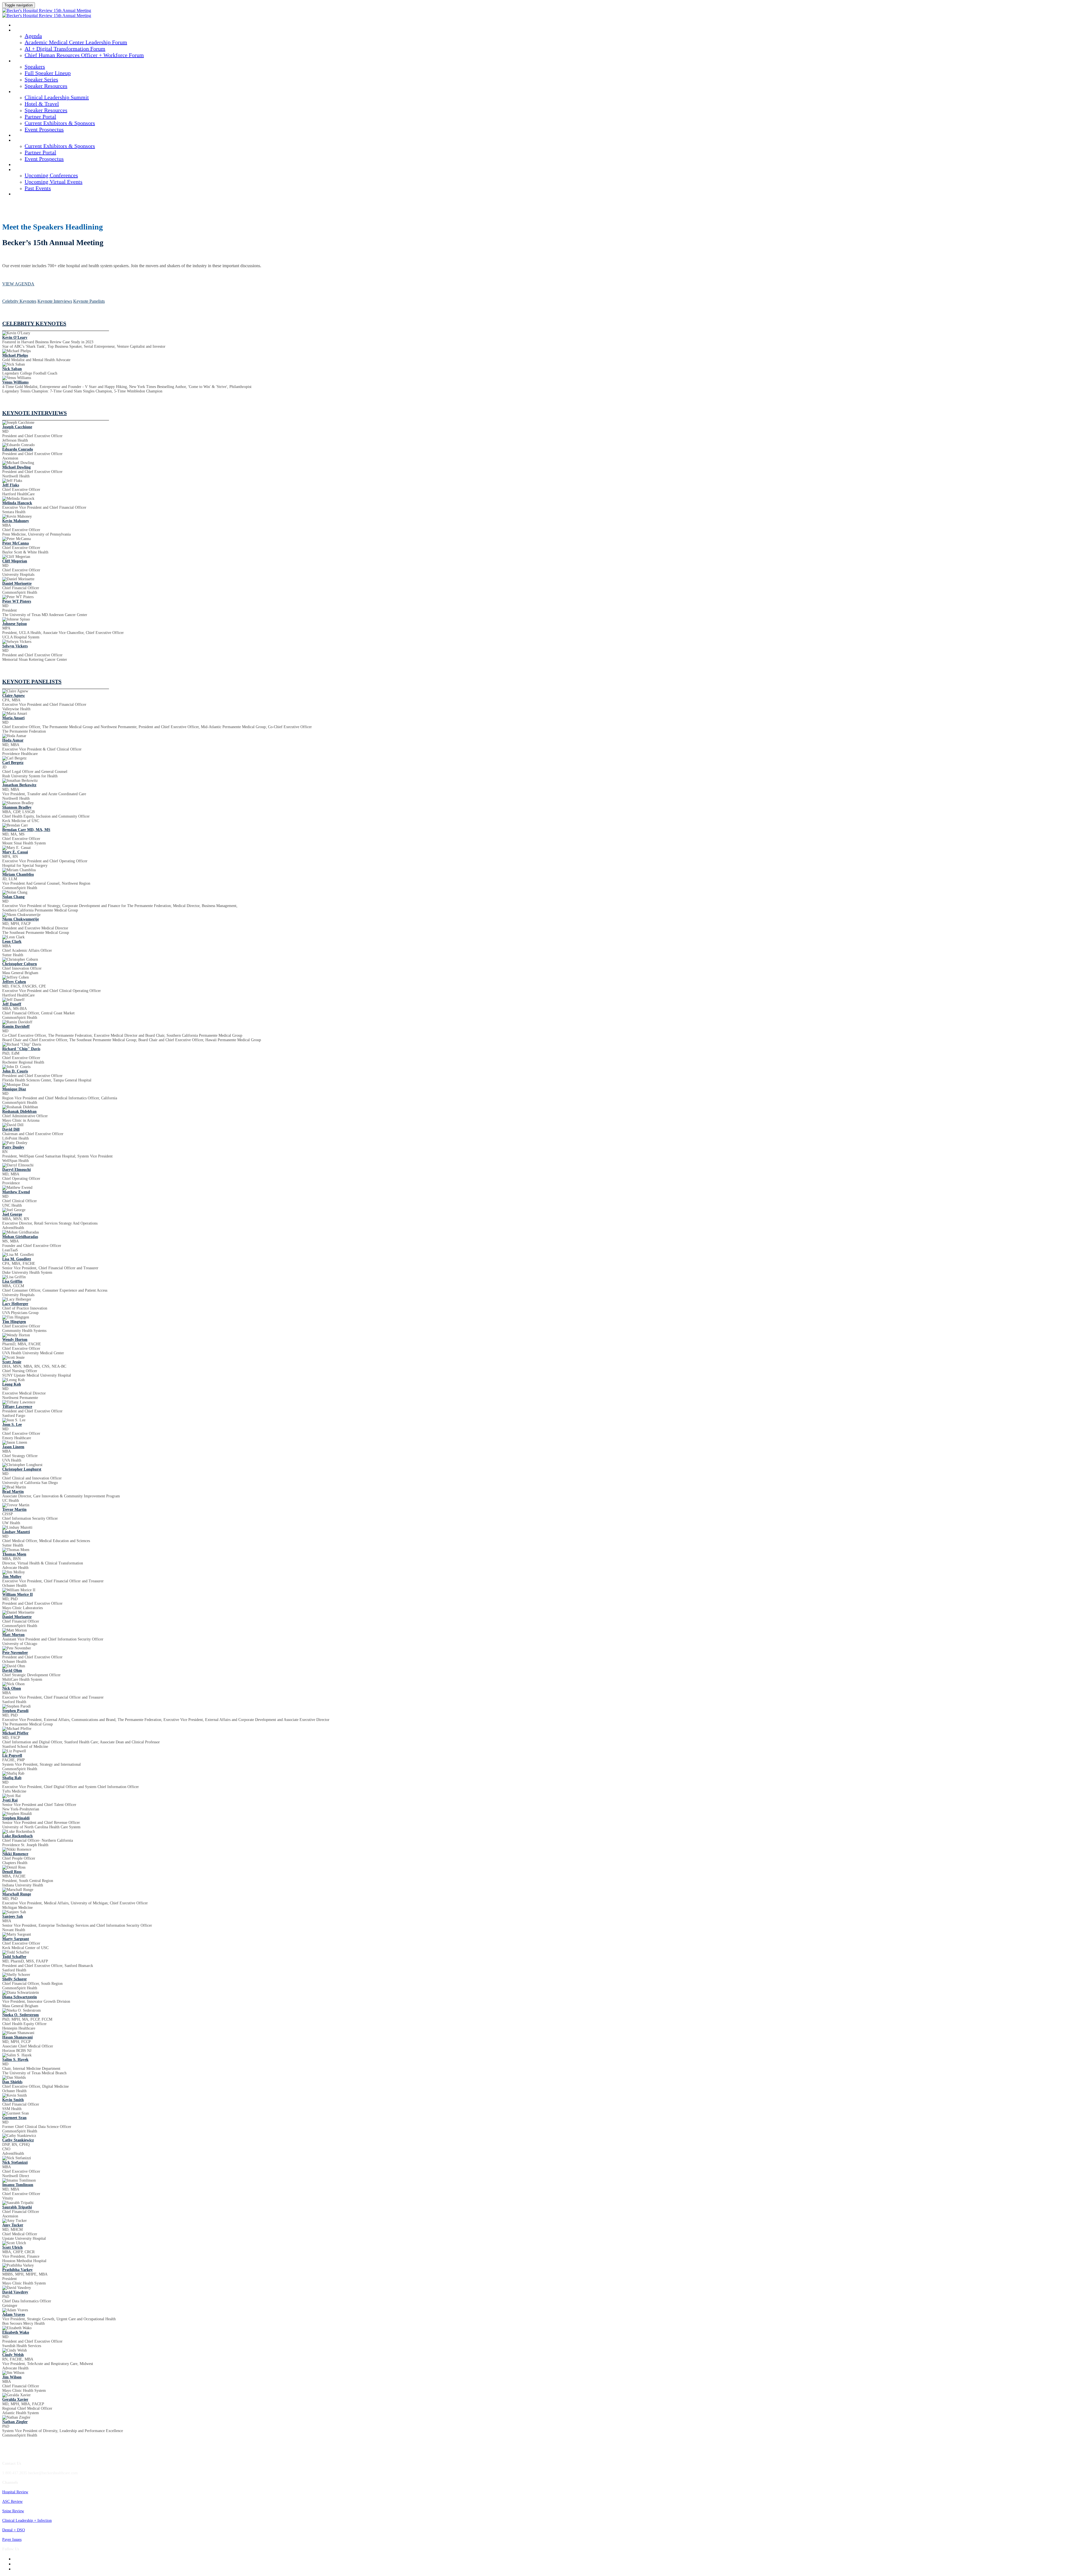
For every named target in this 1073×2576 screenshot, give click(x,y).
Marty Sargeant (16, 1939)
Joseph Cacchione (17, 427)
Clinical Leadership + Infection (27, 2521)
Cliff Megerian (15, 561)
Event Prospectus (44, 129)
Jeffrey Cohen (14, 982)
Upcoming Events (30, 170)
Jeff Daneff (12, 1004)
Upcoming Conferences (51, 175)
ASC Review (12, 2502)
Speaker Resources (46, 86)
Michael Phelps (15, 355)
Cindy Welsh (13, 2355)
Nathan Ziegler (15, 2422)
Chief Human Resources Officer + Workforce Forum (84, 55)
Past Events (38, 188)
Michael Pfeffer (15, 1733)
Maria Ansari (13, 718)
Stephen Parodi (15, 1711)
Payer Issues (12, 2540)
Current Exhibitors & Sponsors (60, 123)
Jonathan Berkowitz (19, 785)
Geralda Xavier (15, 2399)
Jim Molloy (12, 1577)
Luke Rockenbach (17, 1836)
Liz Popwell (12, 1755)
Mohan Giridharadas (20, 1237)
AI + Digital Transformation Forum (65, 49)
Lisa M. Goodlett (17, 1259)
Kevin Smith (13, 2100)
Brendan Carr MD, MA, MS (26, 830)
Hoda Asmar (13, 740)
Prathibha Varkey (17, 2270)
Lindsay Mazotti (16, 1532)
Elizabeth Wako (16, 2332)
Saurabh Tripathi (17, 2207)
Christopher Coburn (20, 964)
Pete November (15, 1653)
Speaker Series (41, 79)
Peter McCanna (16, 543)
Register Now (27, 194)
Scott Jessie (12, 1362)
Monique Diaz (14, 1089)
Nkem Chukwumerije (21, 919)
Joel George (12, 1214)
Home (19, 25)
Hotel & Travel (42, 104)
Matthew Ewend (16, 1192)
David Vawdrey (15, 2292)
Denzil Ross (12, 1872)
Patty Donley (13, 1147)
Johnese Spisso (15, 624)
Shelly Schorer (15, 1979)
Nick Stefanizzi (15, 2162)
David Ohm (12, 1671)
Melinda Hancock (17, 503)
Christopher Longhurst (22, 1469)
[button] (18, 284)
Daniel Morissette (17, 583)
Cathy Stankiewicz (18, 2140)
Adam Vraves (14, 2315)
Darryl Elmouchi (16, 1170)
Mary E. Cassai (15, 852)
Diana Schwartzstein (20, 1997)
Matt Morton (13, 1635)
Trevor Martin (14, 1510)
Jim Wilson (12, 2377)
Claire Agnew (14, 696)
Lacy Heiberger (15, 1304)
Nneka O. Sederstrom (21, 2015)
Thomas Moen (14, 1554)
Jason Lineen (13, 1447)
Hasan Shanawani (17, 2037)
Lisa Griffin (12, 1281)
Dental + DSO (14, 2530)
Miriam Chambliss (18, 874)
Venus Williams (15, 382)
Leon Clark (12, 942)
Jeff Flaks (11, 485)
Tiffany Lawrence (17, 1407)
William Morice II (17, 1594)
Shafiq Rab (12, 1778)
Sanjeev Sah (13, 1916)
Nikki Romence (15, 1854)
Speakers (22, 61)
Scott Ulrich (12, 2247)
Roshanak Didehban (19, 1111)
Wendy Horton (15, 1340)
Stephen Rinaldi (16, 1818)
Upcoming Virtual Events (54, 182)
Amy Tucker (13, 2225)
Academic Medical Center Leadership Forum (76, 42)
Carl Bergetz (13, 763)
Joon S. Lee (12, 1425)
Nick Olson (12, 1688)
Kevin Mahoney (16, 521)
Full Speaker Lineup (48, 73)
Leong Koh (12, 1384)
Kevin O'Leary (15, 338)
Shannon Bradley (17, 807)
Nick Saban (12, 369)
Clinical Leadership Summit (41, 92)
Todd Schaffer (14, 1957)
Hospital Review (15, 2492)
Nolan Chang (13, 897)
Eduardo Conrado (18, 449)
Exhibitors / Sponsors (34, 141)
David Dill (11, 1129)
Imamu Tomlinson (18, 2185)
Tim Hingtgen (14, 1322)
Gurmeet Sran (14, 2118)
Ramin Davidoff (16, 1027)
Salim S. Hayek (15, 2060)
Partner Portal (40, 117)
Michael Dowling (16, 467)
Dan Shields (12, 2082)
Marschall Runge (17, 1894)
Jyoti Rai (10, 1800)
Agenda (21, 30)
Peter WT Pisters (17, 601)
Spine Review (13, 2511)
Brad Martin (13, 1492)
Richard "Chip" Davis (21, 1049)
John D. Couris (15, 1071)
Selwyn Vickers (15, 646)
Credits (21, 136)
